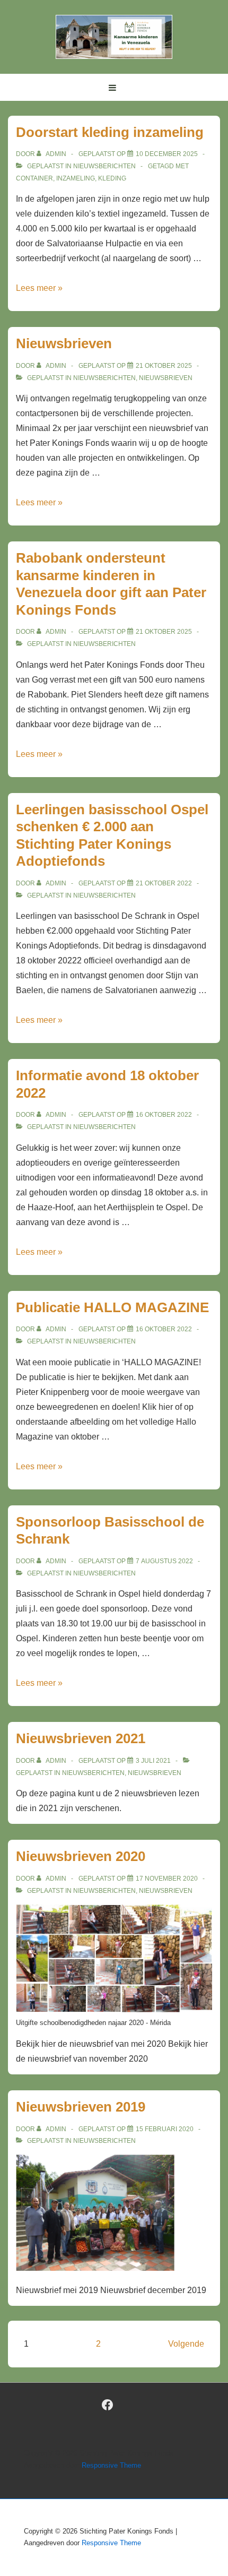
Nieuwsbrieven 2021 (81, 1738)
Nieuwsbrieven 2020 (81, 1856)
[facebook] (108, 2405)
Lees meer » (39, 288)
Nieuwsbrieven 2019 (81, 2107)
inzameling (76, 178)
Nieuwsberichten (104, 166)
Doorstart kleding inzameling (110, 132)
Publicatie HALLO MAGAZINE (112, 1307)
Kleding (112, 178)
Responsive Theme (111, 2465)
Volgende (186, 2344)
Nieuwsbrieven (64, 343)
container (34, 178)
